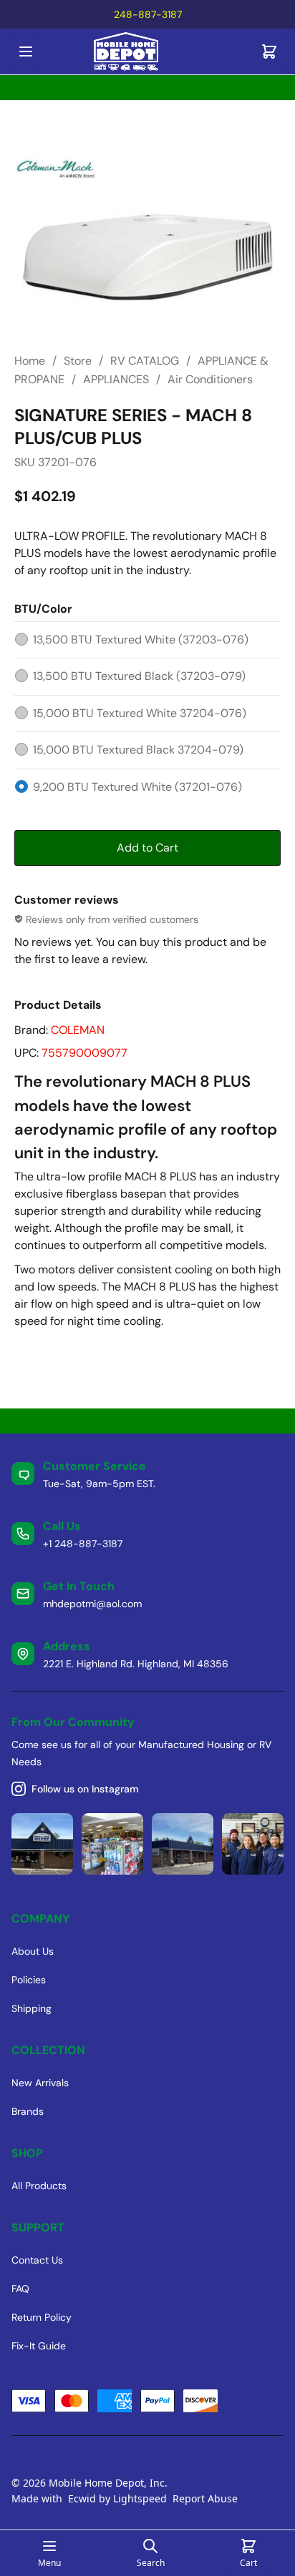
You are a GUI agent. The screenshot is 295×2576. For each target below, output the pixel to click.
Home (30, 361)
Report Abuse (205, 2498)
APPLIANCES (116, 379)
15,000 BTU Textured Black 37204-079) (138, 750)
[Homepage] (147, 52)
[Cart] (269, 51)
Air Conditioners (210, 379)
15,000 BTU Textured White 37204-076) (140, 713)
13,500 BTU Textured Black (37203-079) (139, 676)
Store (78, 361)
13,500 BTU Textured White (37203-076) (141, 640)
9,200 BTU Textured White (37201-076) (137, 787)
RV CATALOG (145, 361)
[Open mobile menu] (26, 51)
